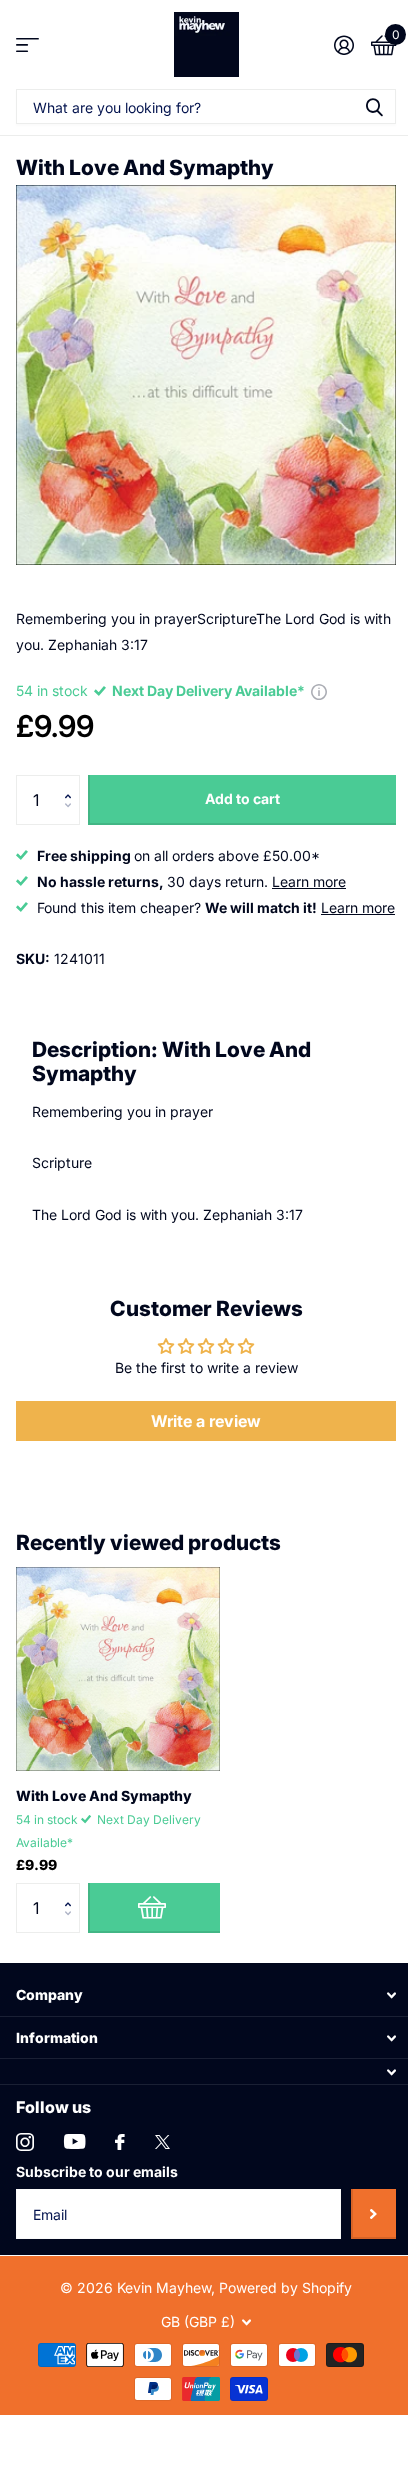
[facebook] (120, 2142)
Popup (319, 690)
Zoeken (374, 106)
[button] (72, 782)
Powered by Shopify (285, 2287)
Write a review (206, 1421)
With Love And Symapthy (104, 1795)
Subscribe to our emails (97, 2171)
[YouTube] (74, 2141)
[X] (162, 2142)
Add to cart (242, 798)
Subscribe (373, 2214)
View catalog (27, 44)
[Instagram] (25, 2142)
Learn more (309, 881)
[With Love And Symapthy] (118, 1669)
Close (206, 1995)
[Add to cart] (154, 1908)
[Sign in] (343, 45)
